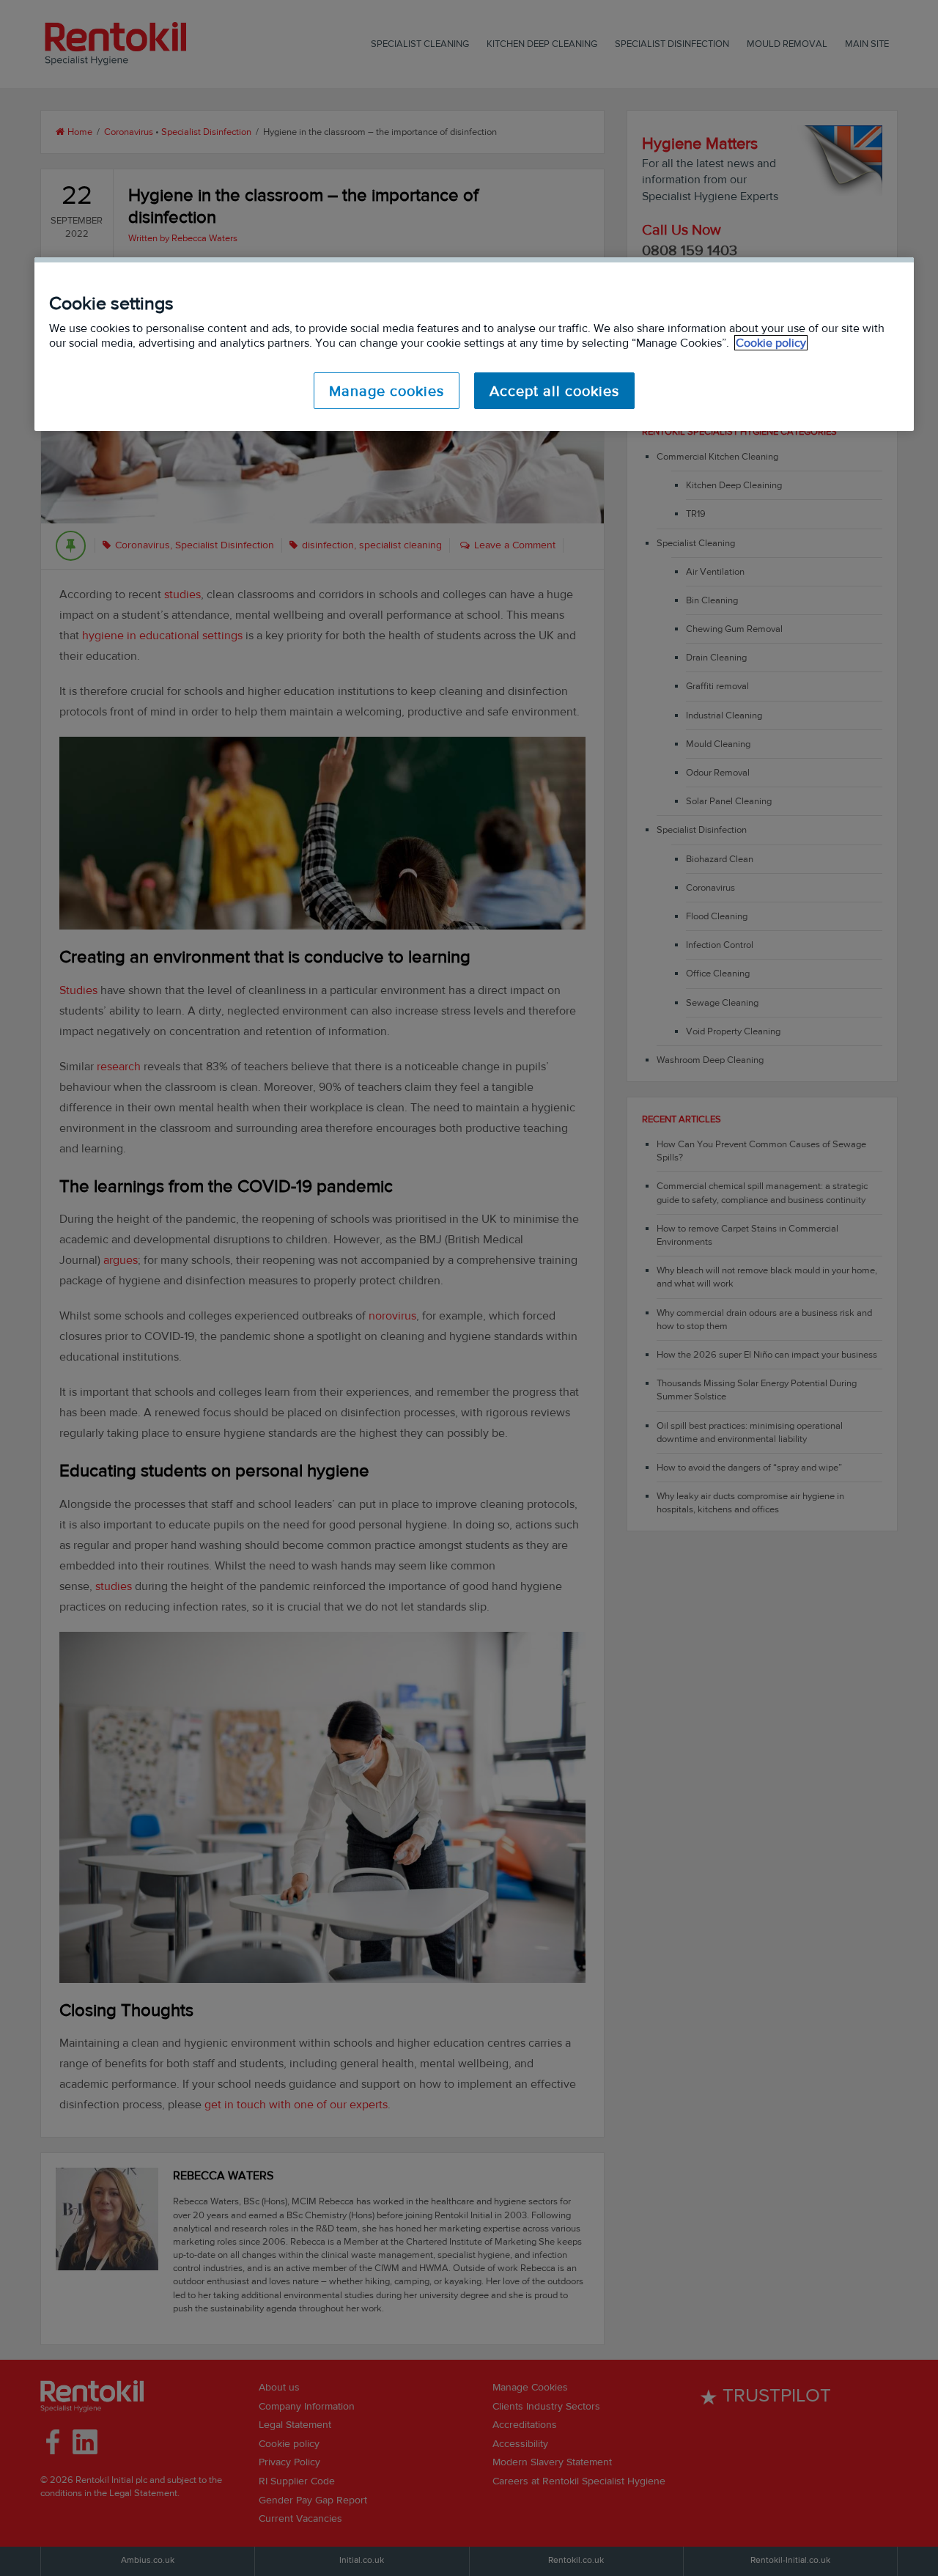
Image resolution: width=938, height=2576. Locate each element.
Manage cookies (387, 391)
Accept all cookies (554, 391)
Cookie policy (771, 343)
